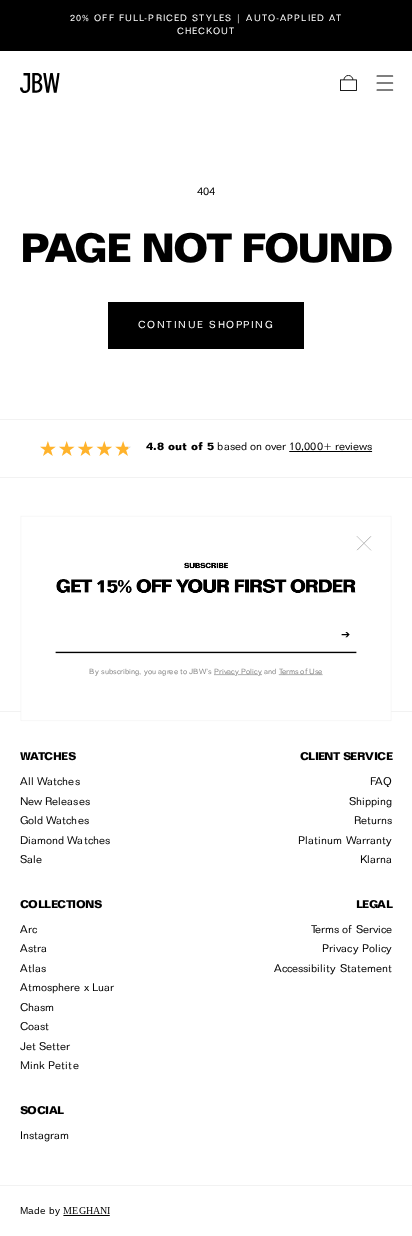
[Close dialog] (364, 543)
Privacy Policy (238, 672)
